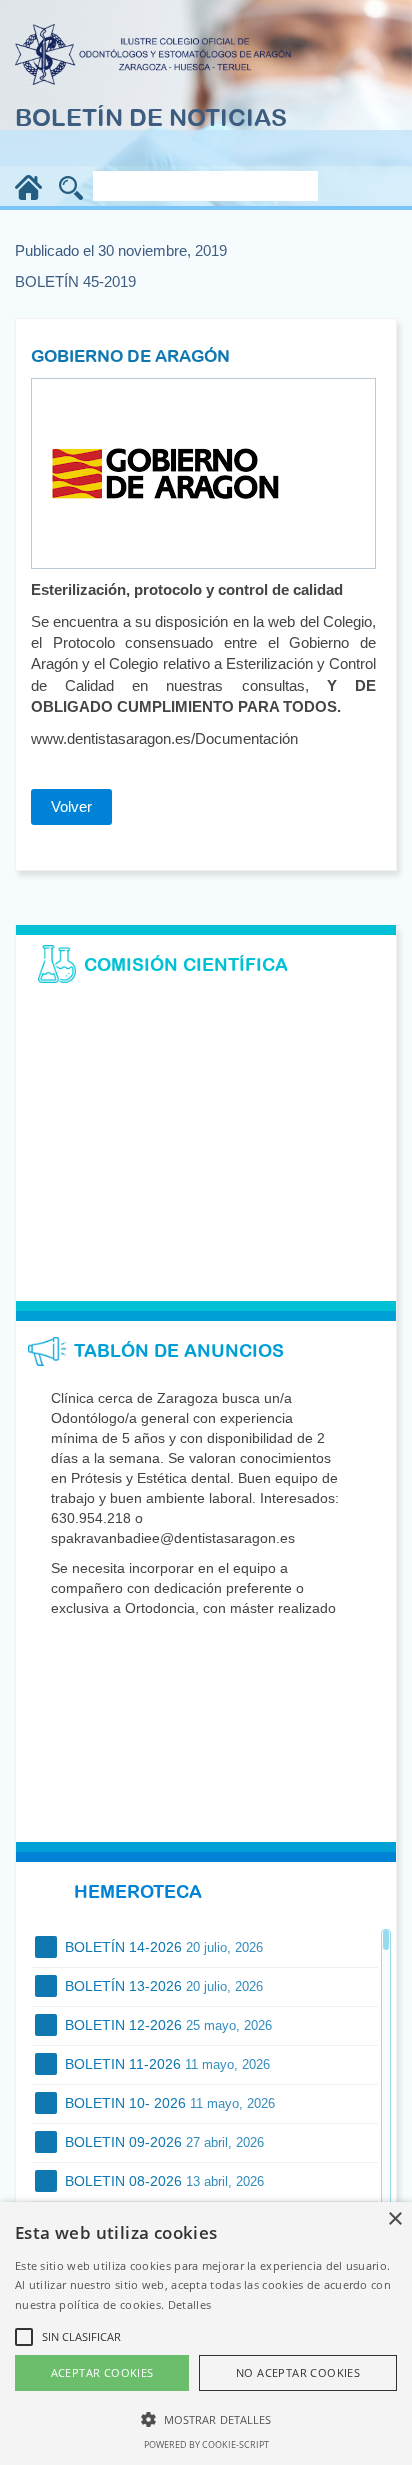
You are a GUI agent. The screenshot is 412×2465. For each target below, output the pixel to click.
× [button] (394, 2219)
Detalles (189, 2304)
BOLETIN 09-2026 (162, 2142)
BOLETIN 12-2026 (166, 2025)
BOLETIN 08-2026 (162, 2181)
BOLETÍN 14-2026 (162, 1947)
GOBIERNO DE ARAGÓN (130, 356)
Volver (71, 806)
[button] (206, 2418)
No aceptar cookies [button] (298, 2372)
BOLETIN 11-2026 (165, 2064)
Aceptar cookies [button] (102, 2372)
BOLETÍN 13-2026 (162, 1986)
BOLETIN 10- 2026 (168, 2103)
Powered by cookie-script (206, 2444)
